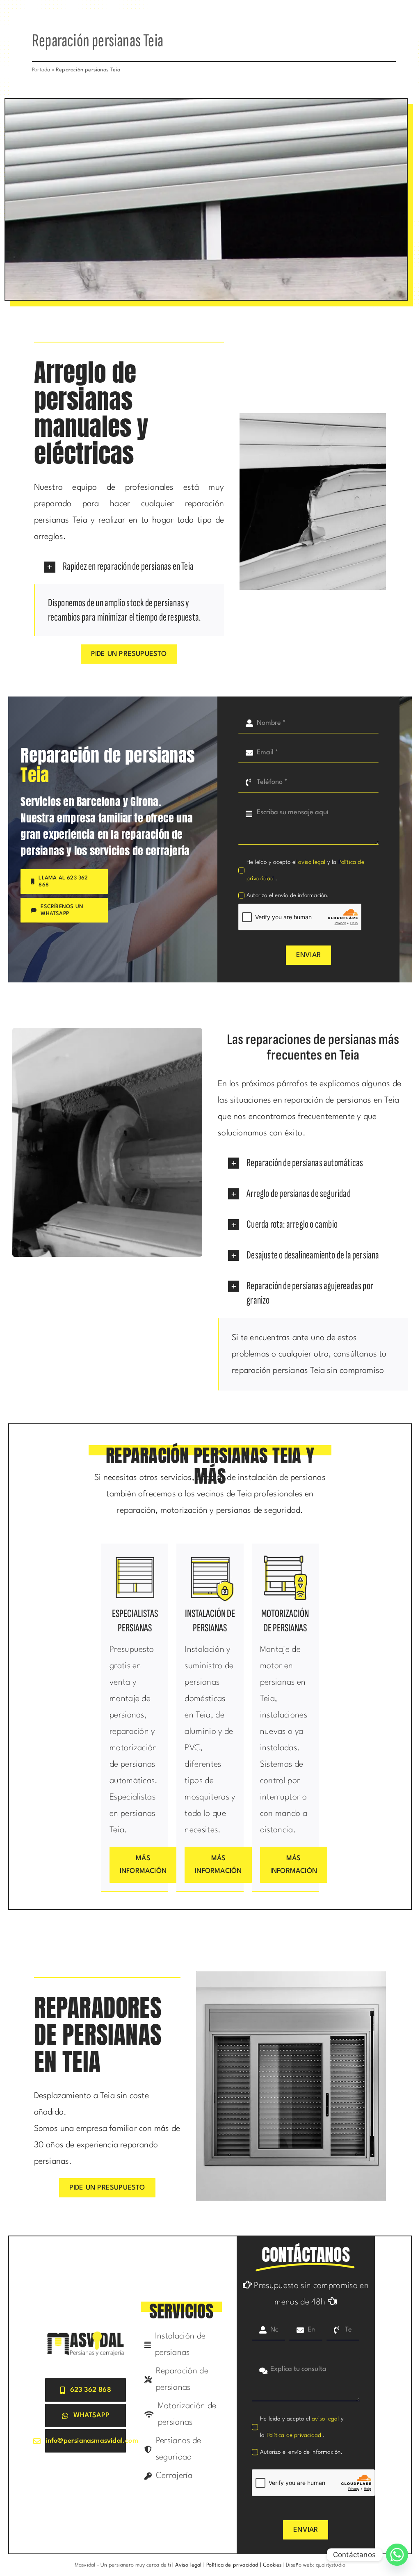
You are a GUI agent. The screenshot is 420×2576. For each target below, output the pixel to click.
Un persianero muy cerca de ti (136, 2565)
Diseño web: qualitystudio (316, 2565)
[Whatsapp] (397, 2555)
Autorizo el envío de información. (288, 895)
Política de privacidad (295, 2435)
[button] (129, 567)
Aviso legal (187, 2565)
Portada (41, 70)
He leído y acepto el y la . (305, 870)
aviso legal (312, 862)
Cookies (272, 2565)
